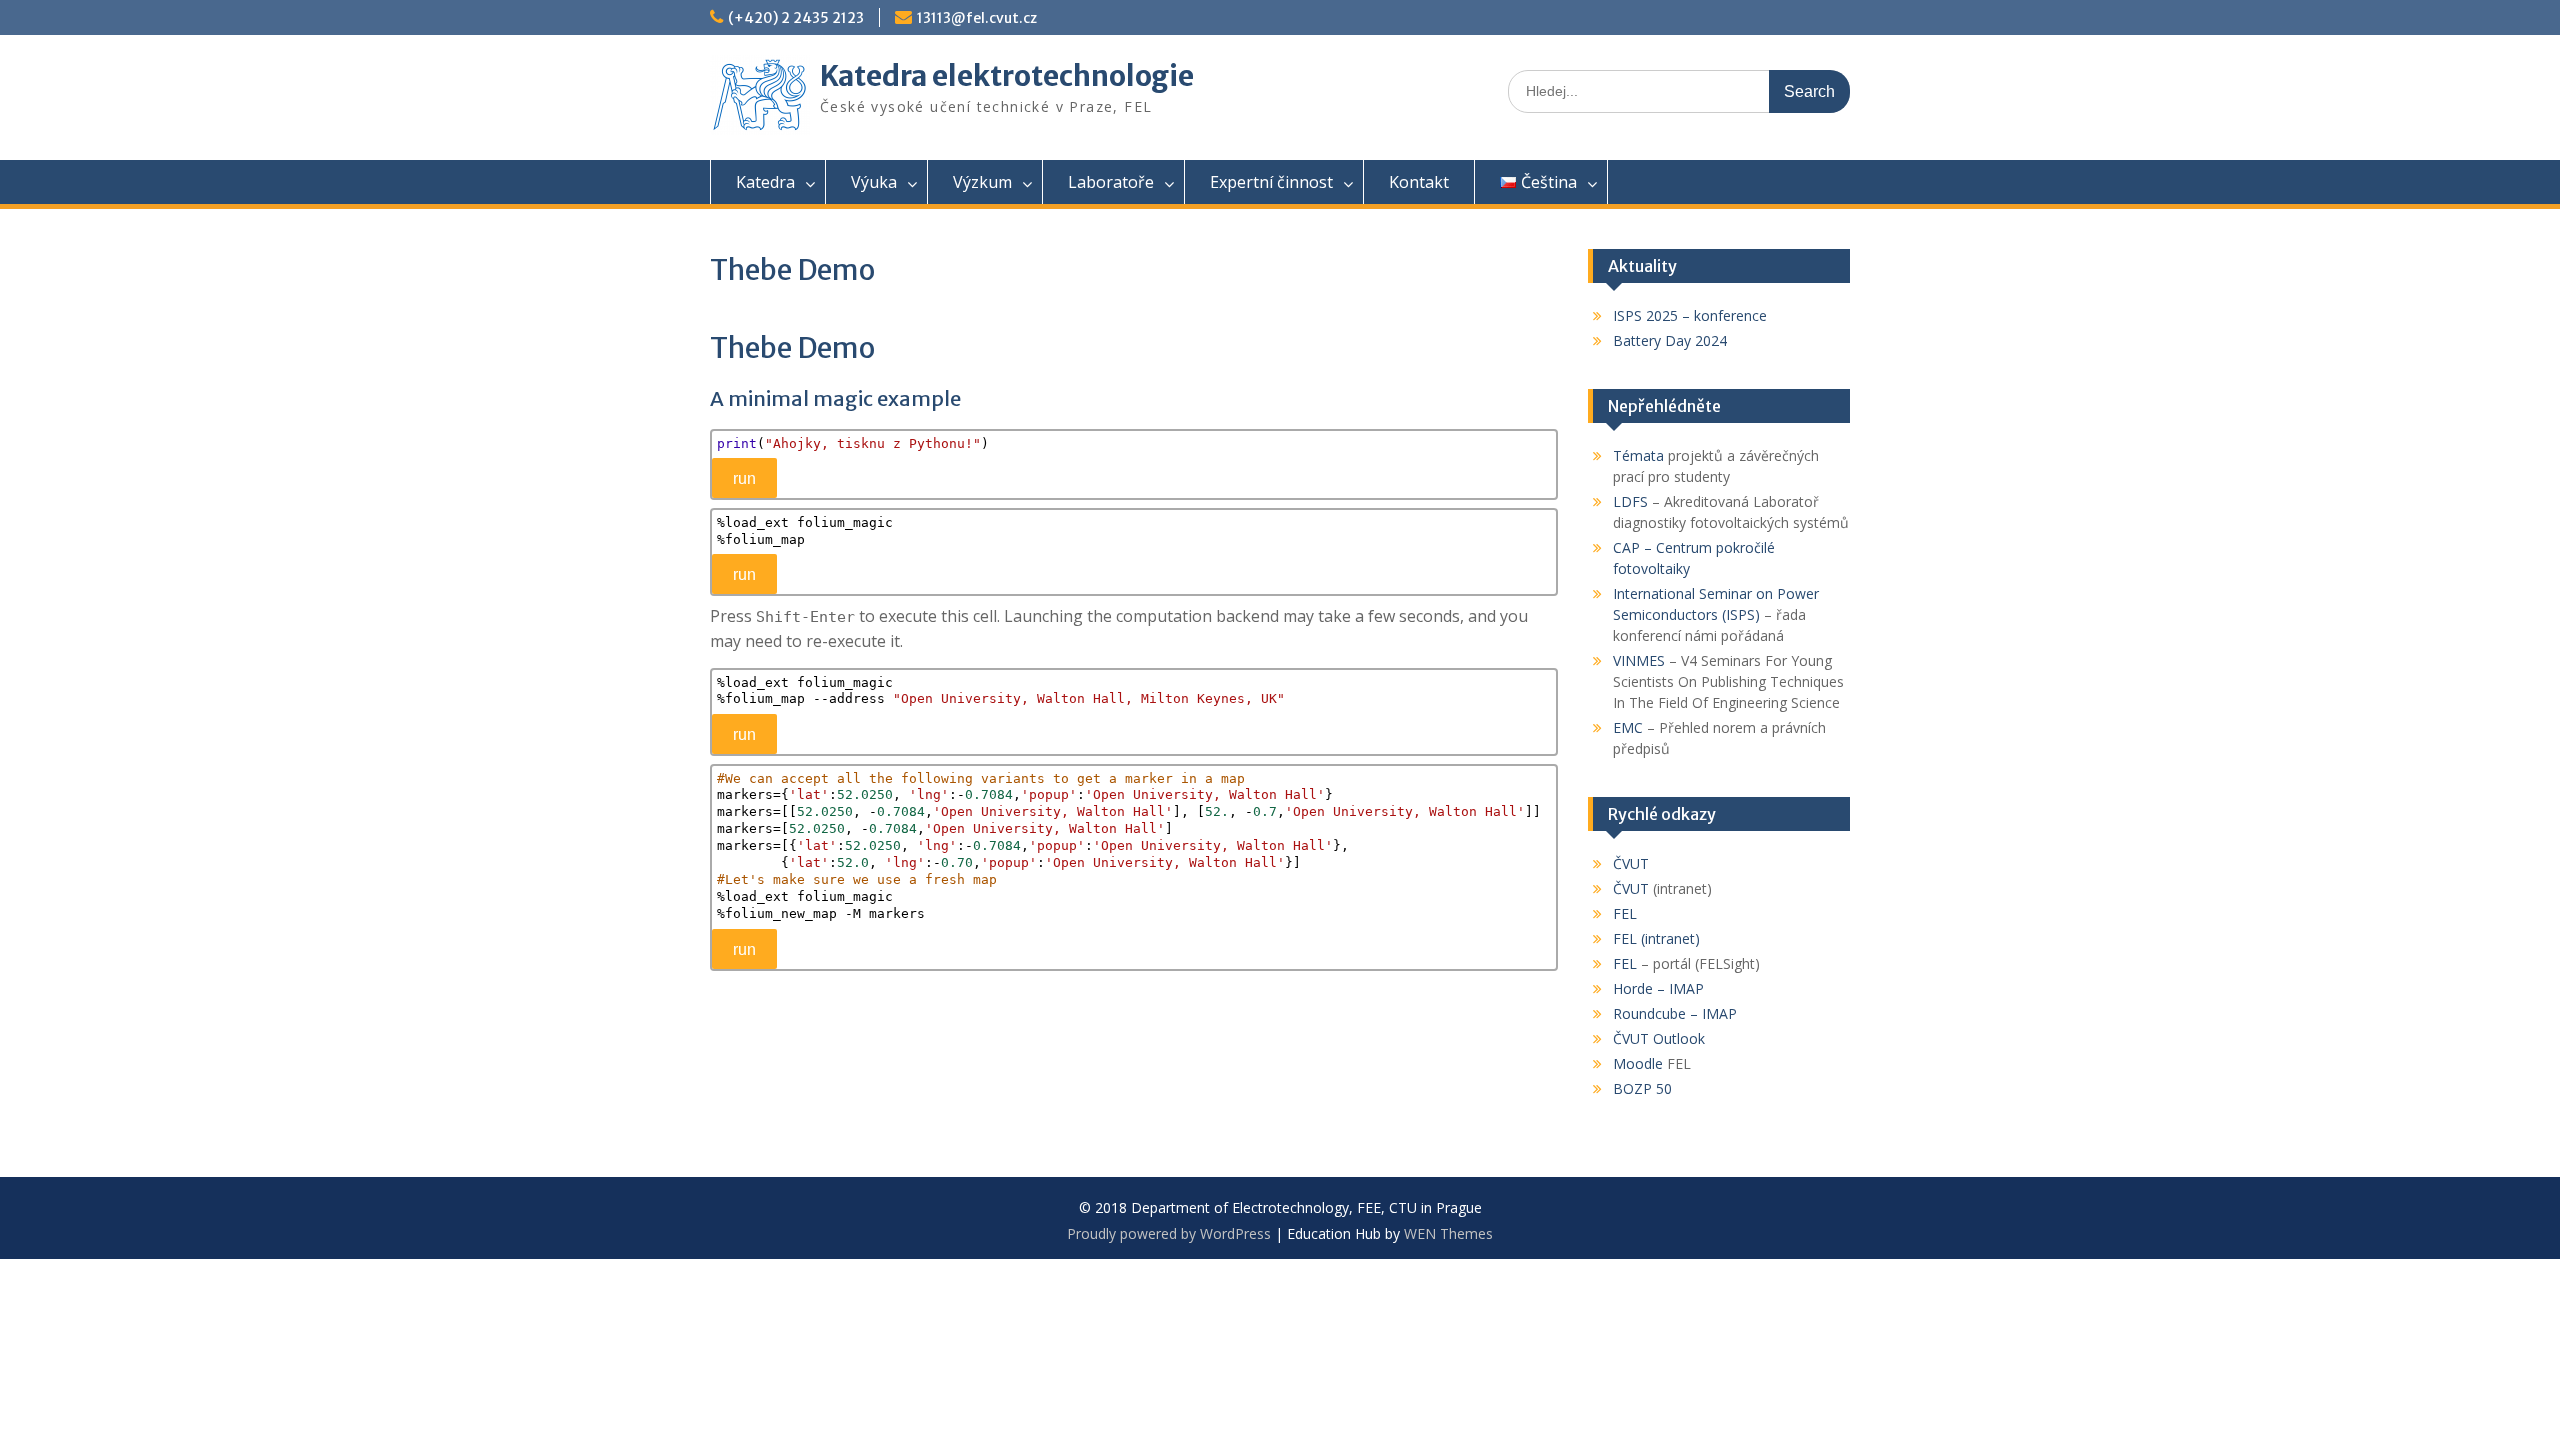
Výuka (874, 182)
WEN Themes (1448, 1233)
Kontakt (1419, 182)
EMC (1628, 727)
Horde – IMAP (1658, 988)
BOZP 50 (1642, 1088)
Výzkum (982, 182)
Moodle (1638, 1063)
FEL (1625, 913)
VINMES (1639, 660)
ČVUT (1631, 863)
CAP (1626, 547)
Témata (1638, 455)
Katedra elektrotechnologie (1007, 76)
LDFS (1630, 501)
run (744, 478)
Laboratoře (1111, 182)
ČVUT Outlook (1659, 1038)
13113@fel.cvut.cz (977, 18)
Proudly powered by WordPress (1169, 1233)
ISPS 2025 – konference (1690, 315)
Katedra (765, 182)
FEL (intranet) (1656, 938)
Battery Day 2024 (1670, 340)
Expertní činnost (1271, 182)
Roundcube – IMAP (1675, 1013)
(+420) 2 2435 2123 (796, 18)
